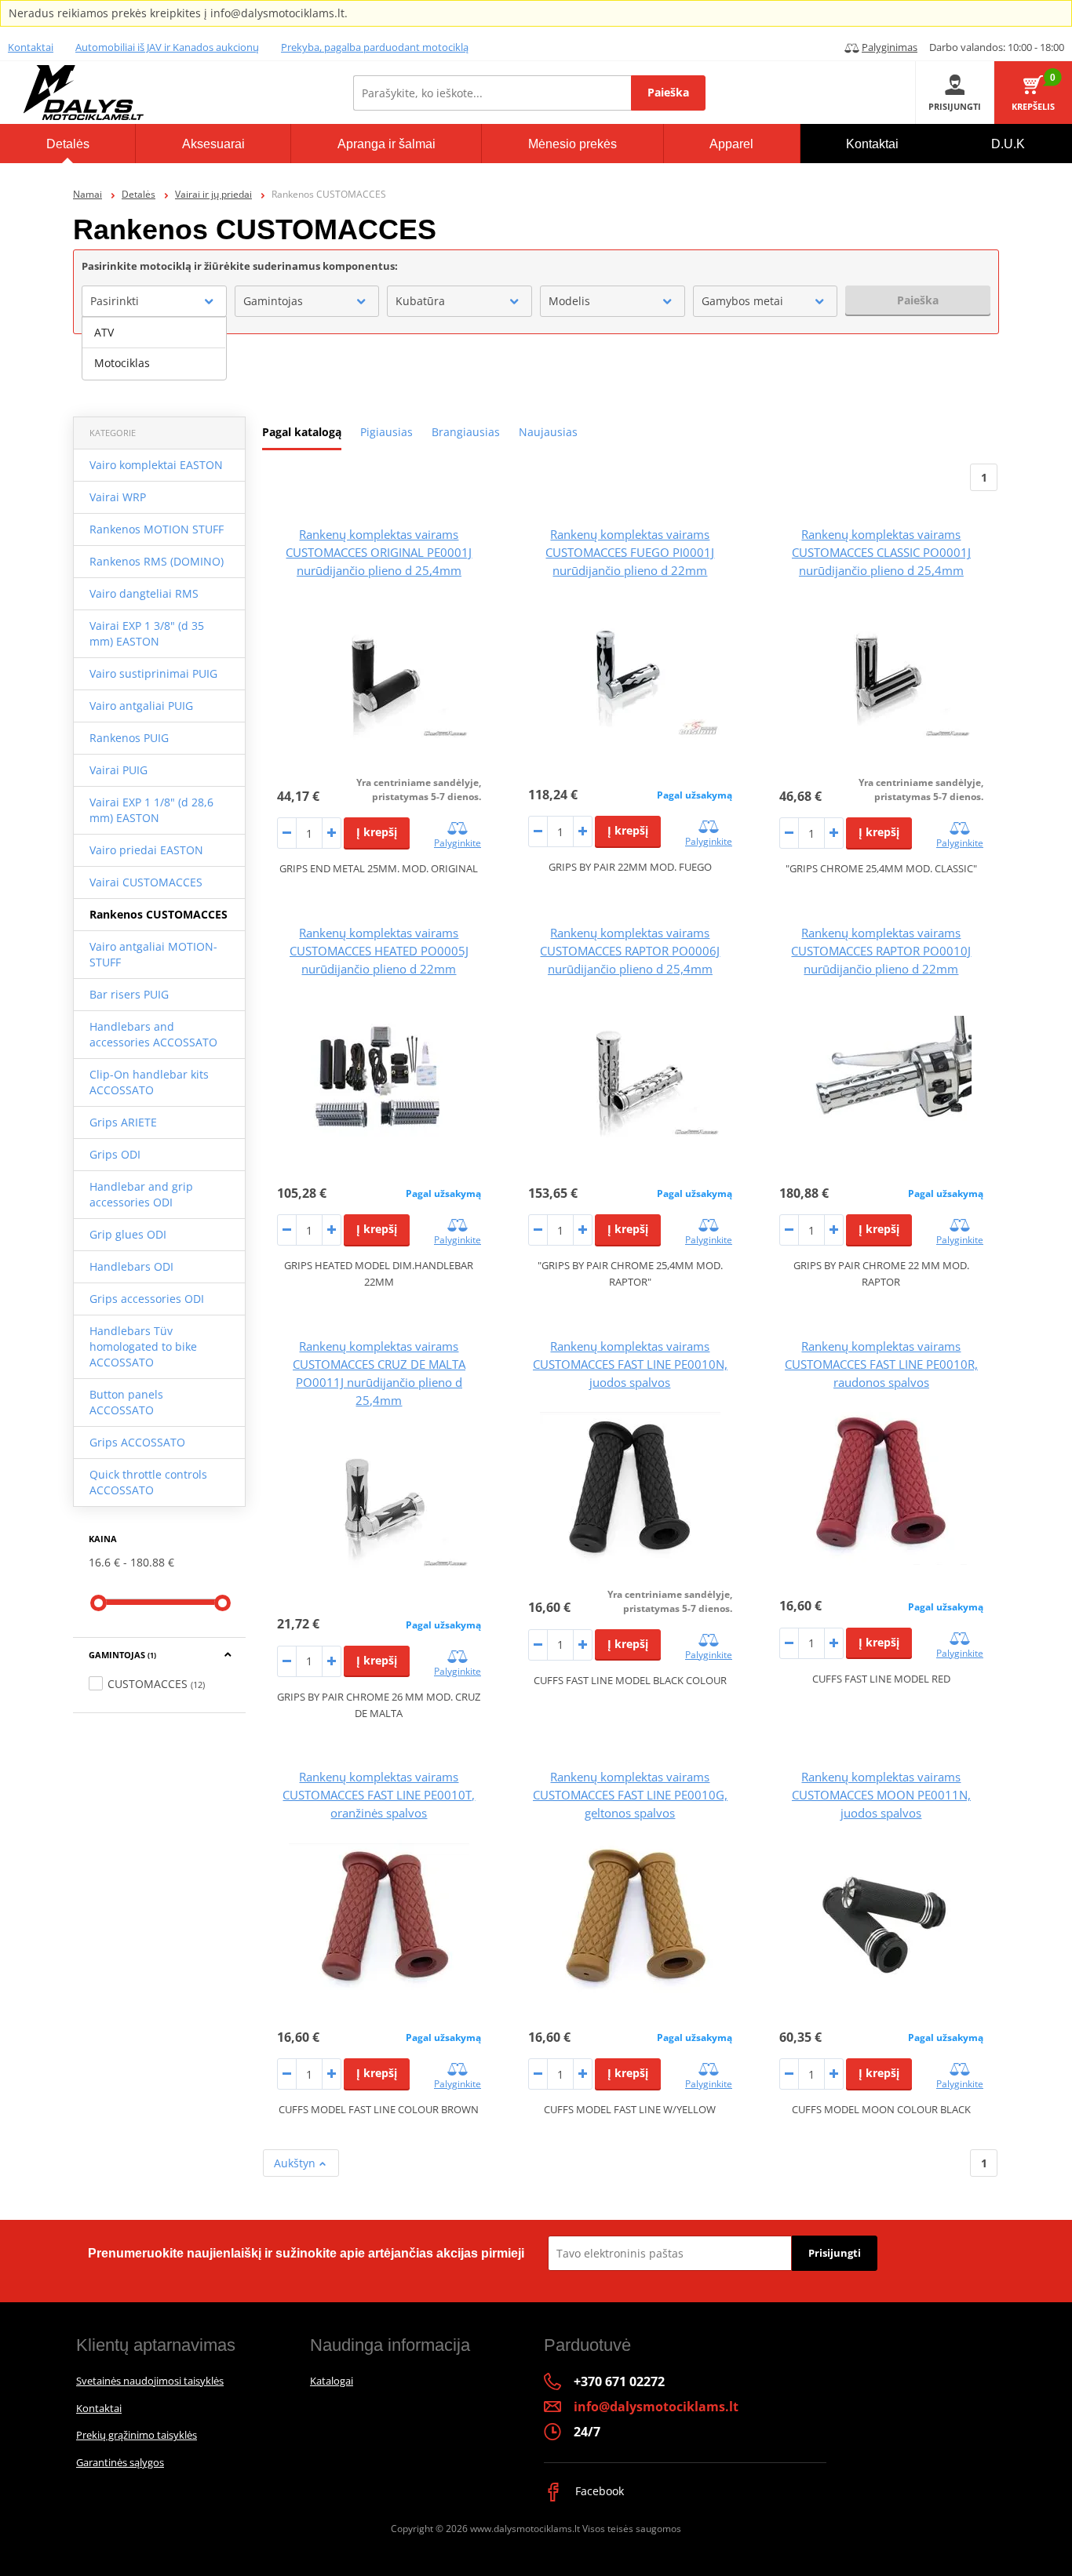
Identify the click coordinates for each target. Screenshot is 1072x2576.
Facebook (598, 2491)
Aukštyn (296, 2163)
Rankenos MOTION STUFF (157, 529)
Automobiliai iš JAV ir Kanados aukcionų (167, 47)
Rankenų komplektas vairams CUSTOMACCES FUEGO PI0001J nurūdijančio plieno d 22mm (630, 552)
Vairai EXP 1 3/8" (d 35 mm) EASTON (147, 633)
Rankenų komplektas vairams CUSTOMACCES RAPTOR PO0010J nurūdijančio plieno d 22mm (881, 951)
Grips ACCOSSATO (137, 1442)
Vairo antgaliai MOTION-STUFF (153, 954)
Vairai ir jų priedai (213, 194)
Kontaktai (31, 47)
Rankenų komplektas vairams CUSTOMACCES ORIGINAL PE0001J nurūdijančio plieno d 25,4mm (379, 552)
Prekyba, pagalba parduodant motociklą (375, 47)
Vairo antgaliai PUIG (141, 706)
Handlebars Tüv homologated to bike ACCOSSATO (143, 1346)
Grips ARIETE (123, 1122)
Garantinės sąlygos (120, 2462)
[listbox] (154, 348)
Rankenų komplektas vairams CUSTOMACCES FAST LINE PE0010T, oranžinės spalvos (379, 1795)
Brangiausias (466, 432)
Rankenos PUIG (129, 738)
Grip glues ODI (128, 1234)
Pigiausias (387, 432)
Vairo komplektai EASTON (156, 465)
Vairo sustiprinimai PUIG (153, 673)
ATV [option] (104, 332)
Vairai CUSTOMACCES (146, 882)
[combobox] (154, 301)
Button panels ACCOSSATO (126, 1402)
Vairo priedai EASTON (146, 850)
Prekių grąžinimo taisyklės (137, 2435)
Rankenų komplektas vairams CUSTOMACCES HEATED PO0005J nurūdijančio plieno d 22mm (379, 951)
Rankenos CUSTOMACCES (159, 914)
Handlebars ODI (131, 1266)
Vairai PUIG (119, 770)
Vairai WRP (118, 497)
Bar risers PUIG (129, 994)
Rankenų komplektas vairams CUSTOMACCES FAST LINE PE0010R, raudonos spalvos (881, 1364)
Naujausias (548, 432)
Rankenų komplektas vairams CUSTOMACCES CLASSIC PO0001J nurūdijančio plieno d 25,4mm (881, 552)
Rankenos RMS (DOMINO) (157, 561)
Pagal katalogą (302, 432)
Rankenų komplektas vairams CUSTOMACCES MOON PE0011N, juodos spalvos (881, 1795)
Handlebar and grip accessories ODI (141, 1194)
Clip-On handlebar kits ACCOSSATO (149, 1082)
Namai (88, 194)
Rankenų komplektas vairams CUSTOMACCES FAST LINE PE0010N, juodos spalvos (630, 1364)
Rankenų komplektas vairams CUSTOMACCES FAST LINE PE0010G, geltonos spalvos (630, 1795)
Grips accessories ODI (147, 1299)
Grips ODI (115, 1154)
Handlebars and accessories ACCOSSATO (153, 1034)
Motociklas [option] (122, 363)
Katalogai (332, 2381)
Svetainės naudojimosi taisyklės (150, 2381)
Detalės (139, 194)
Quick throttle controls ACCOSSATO (148, 1482)
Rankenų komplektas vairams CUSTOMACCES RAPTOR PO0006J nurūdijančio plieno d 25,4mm (630, 951)
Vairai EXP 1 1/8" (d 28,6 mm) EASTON (151, 810)
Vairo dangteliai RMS (144, 593)
